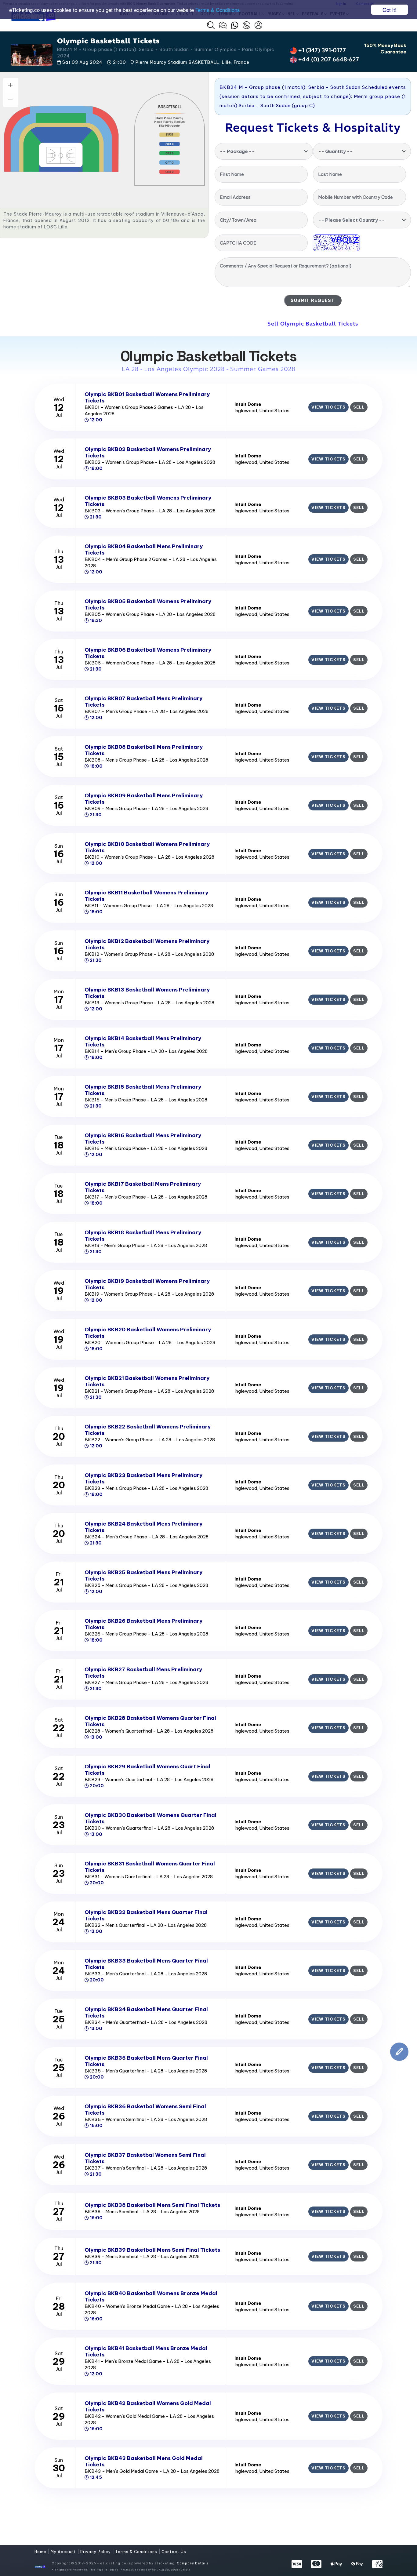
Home (41, 2552)
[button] (211, 25)
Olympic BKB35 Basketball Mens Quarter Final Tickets (146, 2061)
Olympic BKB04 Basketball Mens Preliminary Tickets (144, 549)
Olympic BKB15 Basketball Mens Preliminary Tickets (143, 1090)
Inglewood (246, 411)
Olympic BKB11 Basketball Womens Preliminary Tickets (146, 896)
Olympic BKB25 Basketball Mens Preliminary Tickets (143, 1575)
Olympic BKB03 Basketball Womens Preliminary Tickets (148, 501)
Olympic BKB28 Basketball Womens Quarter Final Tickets (150, 1721)
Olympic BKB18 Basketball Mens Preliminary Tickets (143, 1236)
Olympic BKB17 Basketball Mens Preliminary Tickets (143, 1187)
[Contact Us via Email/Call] (247, 25)
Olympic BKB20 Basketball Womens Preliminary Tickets (148, 1333)
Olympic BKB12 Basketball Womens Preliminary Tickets (147, 944)
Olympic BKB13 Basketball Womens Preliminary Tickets (147, 993)
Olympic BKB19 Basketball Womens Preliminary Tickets (147, 1284)
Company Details (193, 2563)
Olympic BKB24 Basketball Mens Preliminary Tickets (143, 1527)
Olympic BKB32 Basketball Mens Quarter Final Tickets (146, 1915)
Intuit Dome (248, 404)
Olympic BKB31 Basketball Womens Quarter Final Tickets (150, 1867)
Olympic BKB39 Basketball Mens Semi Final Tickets (152, 2250)
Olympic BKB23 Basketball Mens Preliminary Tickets (143, 1478)
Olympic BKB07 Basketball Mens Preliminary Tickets (143, 702)
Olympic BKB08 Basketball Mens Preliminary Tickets (144, 750)
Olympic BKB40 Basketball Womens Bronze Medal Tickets (151, 2296)
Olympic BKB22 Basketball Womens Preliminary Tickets (148, 1430)
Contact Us (174, 2552)
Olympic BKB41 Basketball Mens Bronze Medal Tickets (146, 2351)
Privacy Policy (96, 2552)
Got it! (390, 10)
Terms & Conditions (218, 10)
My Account (64, 2552)
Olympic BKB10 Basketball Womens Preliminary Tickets (147, 847)
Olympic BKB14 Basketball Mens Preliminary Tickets (143, 1041)
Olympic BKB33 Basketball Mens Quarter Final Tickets (146, 1964)
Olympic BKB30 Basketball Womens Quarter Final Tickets (150, 1818)
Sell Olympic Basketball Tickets (313, 324)
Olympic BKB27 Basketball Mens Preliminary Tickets (143, 1673)
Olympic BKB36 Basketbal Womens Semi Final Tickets (145, 2110)
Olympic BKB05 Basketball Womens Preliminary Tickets (148, 604)
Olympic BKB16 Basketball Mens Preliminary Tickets (143, 1139)
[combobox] (264, 151)
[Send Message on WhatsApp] (235, 25)
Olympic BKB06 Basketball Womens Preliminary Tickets (148, 653)
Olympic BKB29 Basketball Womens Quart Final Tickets (147, 1770)
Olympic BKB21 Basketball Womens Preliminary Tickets (147, 1381)
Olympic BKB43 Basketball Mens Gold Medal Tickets (144, 2461)
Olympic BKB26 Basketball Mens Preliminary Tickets (143, 1624)
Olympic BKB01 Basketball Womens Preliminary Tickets (147, 397)
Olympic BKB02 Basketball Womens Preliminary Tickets (148, 452)
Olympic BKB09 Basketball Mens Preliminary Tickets (144, 799)
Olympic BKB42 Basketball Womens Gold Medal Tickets (148, 2406)
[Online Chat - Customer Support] (223, 25)
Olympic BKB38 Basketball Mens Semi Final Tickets (152, 2205)
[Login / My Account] (258, 25)
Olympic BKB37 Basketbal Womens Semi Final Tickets (145, 2158)
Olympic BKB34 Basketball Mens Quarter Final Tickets (146, 2012)
